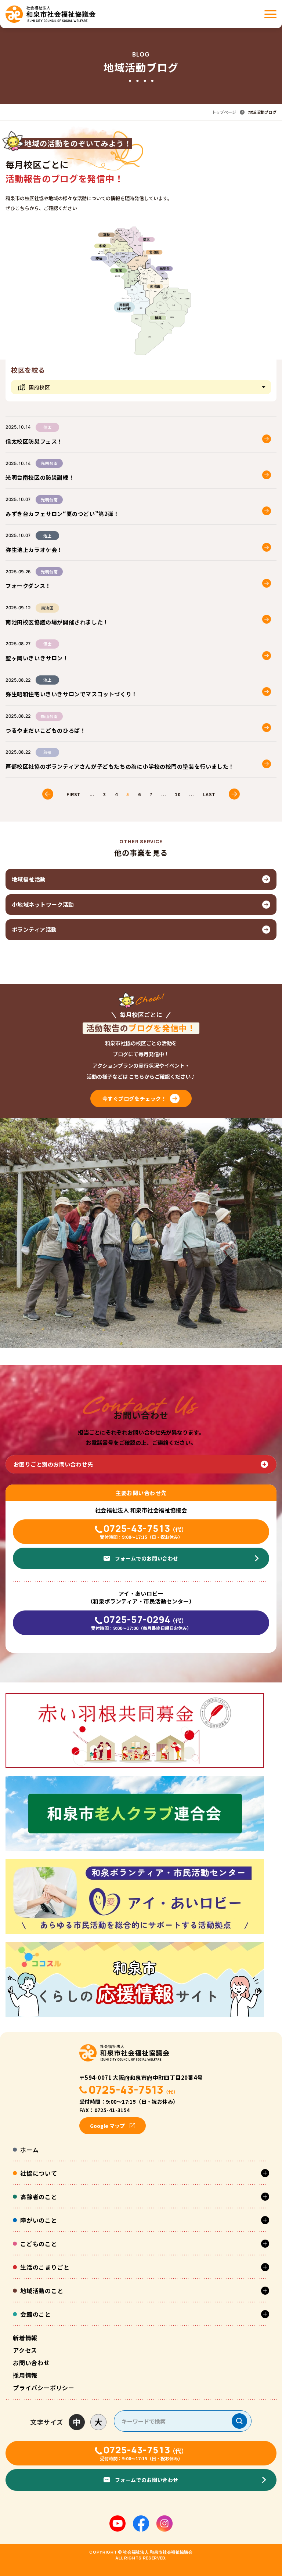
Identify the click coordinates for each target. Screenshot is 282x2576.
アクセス (25, 2350)
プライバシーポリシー (44, 2388)
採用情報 (25, 2375)
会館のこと (36, 2314)
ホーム (29, 2150)
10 (178, 794)
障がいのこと (39, 2220)
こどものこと (39, 2244)
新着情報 (25, 2338)
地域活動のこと (42, 2291)
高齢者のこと (39, 2197)
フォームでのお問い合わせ (147, 1558)
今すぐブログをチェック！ (135, 1098)
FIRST (73, 794)
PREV (48, 794)
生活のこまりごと (45, 2267)
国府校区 (39, 387)
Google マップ (107, 2126)
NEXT (234, 794)
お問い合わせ (31, 2363)
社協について (39, 2173)
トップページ (224, 112)
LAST (209, 794)
